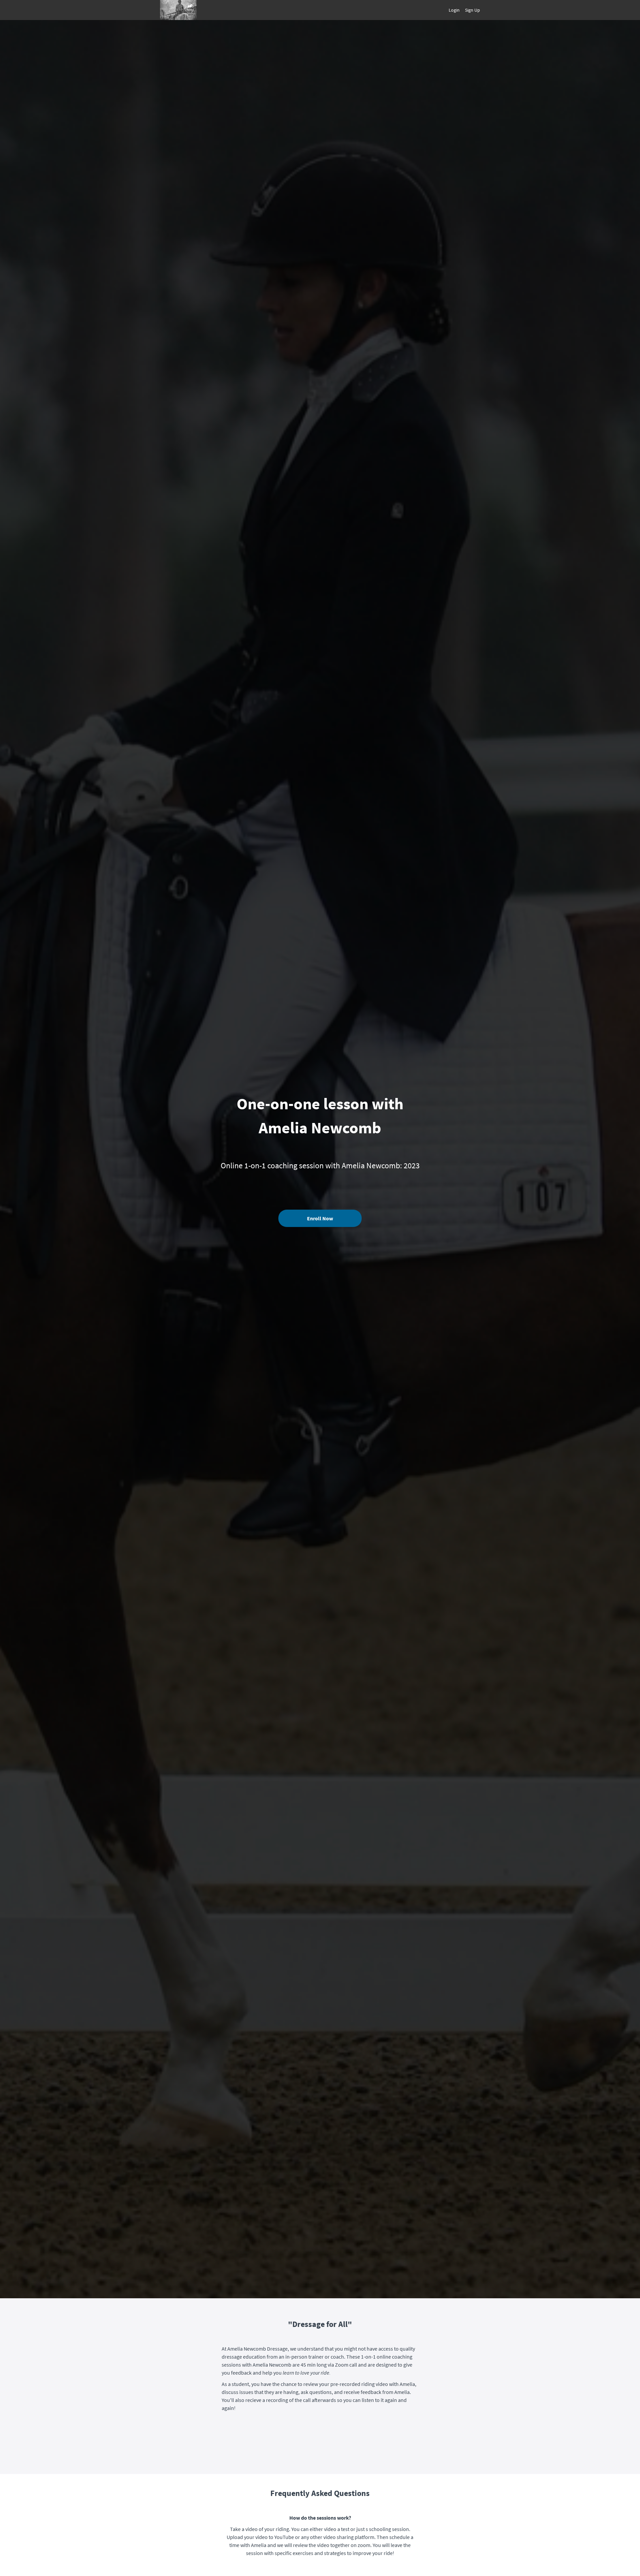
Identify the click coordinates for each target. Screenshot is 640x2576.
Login (454, 10)
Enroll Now (320, 1218)
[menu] (462, 10)
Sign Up (472, 10)
